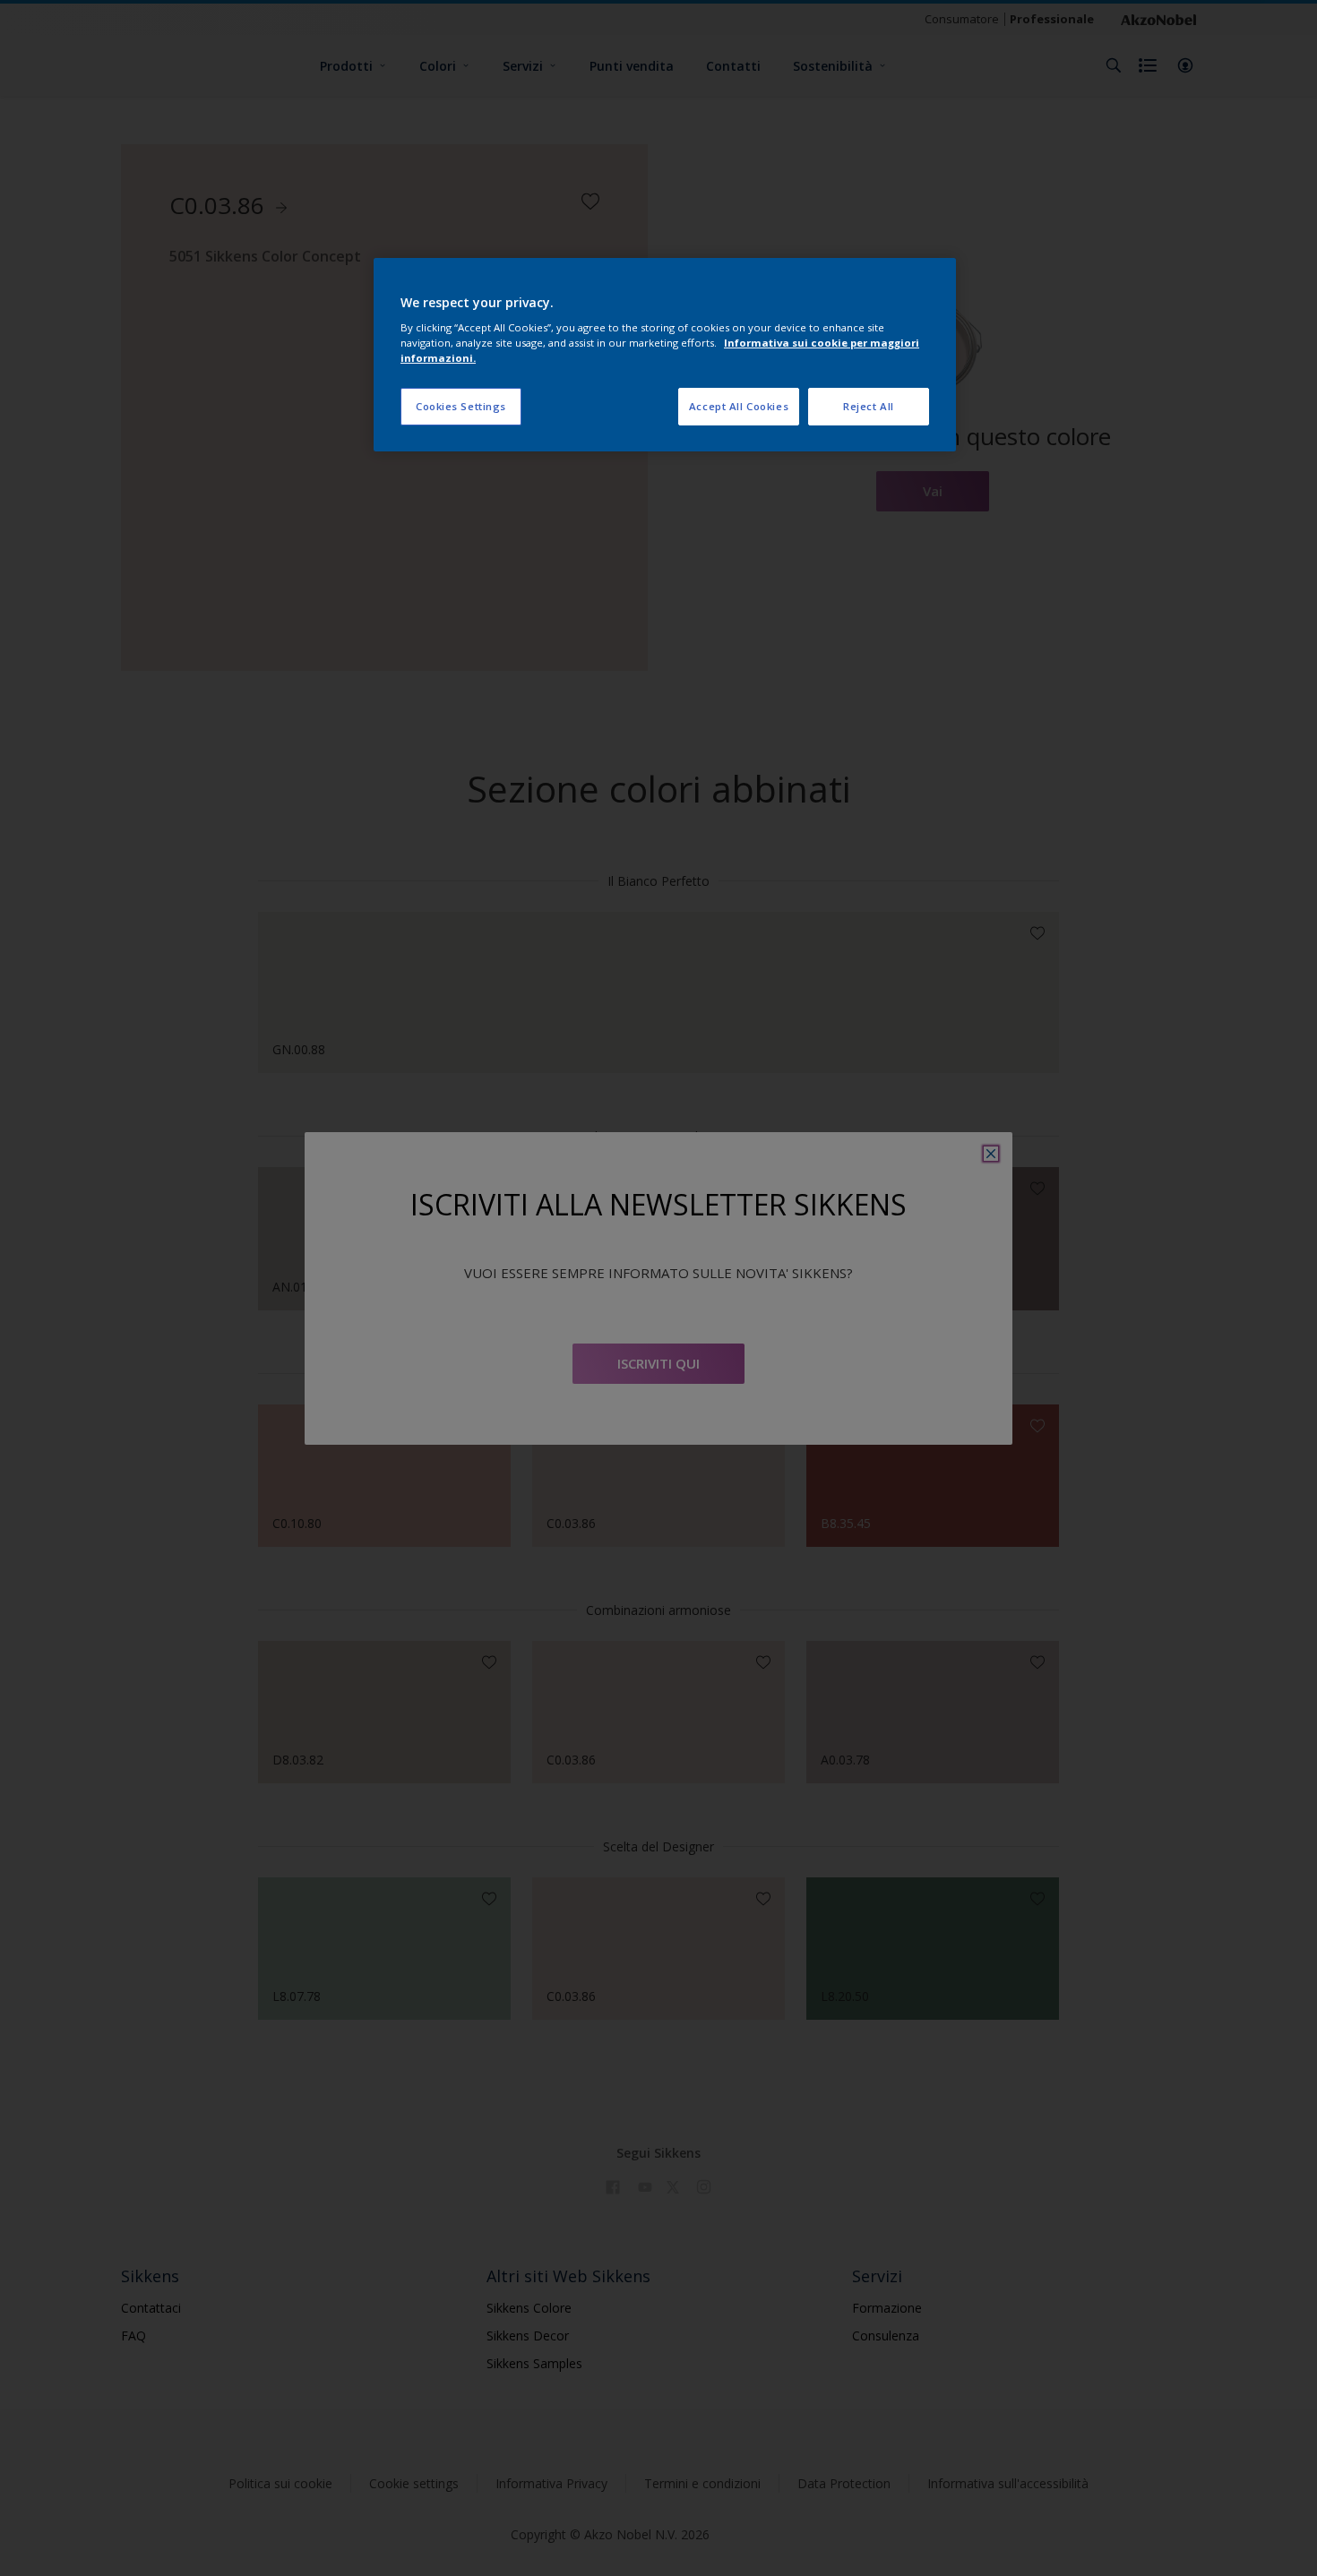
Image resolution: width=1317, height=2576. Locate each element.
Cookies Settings (461, 406)
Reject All (869, 406)
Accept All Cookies (739, 406)
